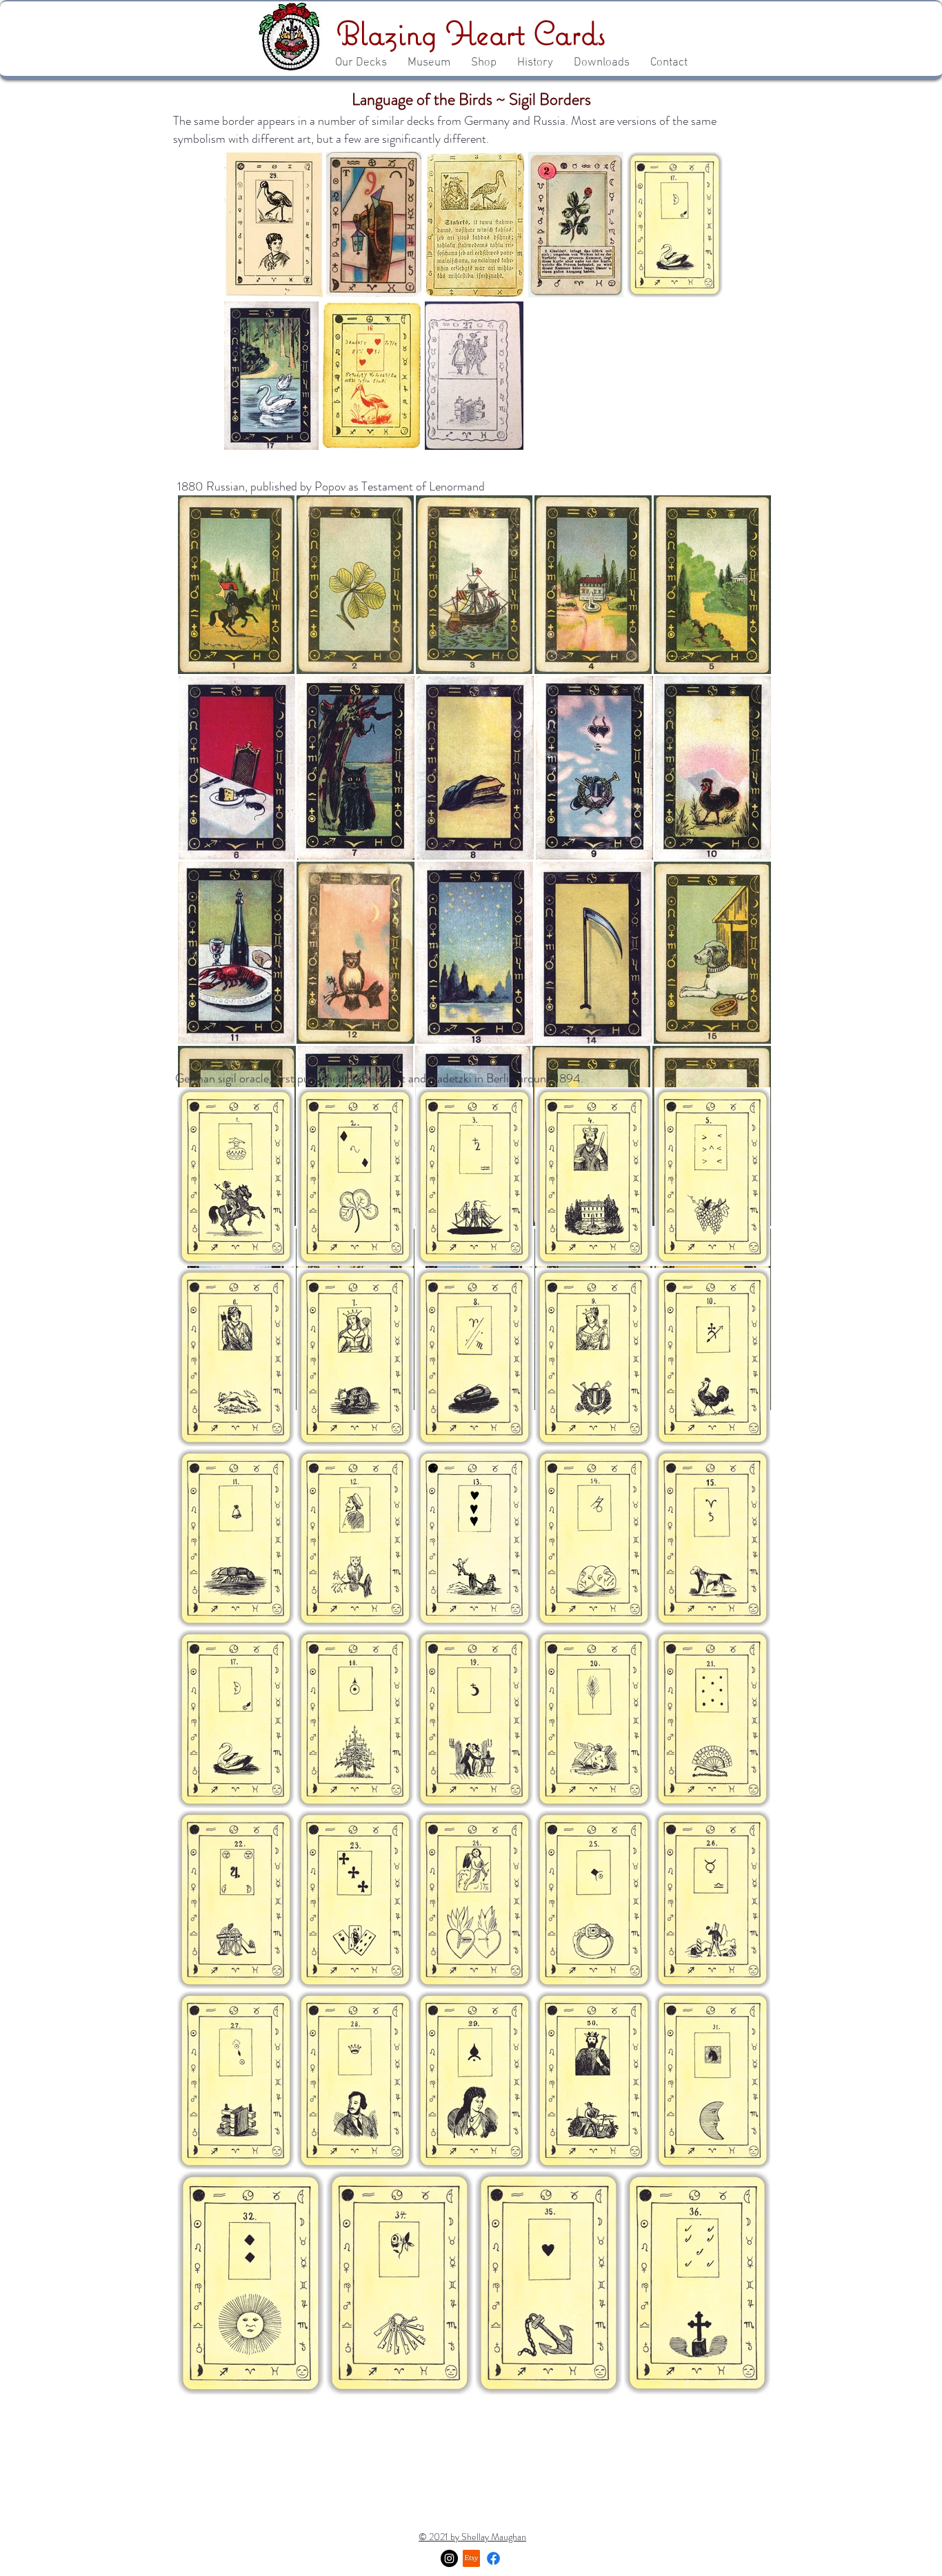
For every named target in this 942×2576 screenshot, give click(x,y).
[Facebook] (493, 2558)
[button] (361, 63)
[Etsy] (471, 2558)
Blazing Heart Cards (471, 33)
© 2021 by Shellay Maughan (472, 2537)
